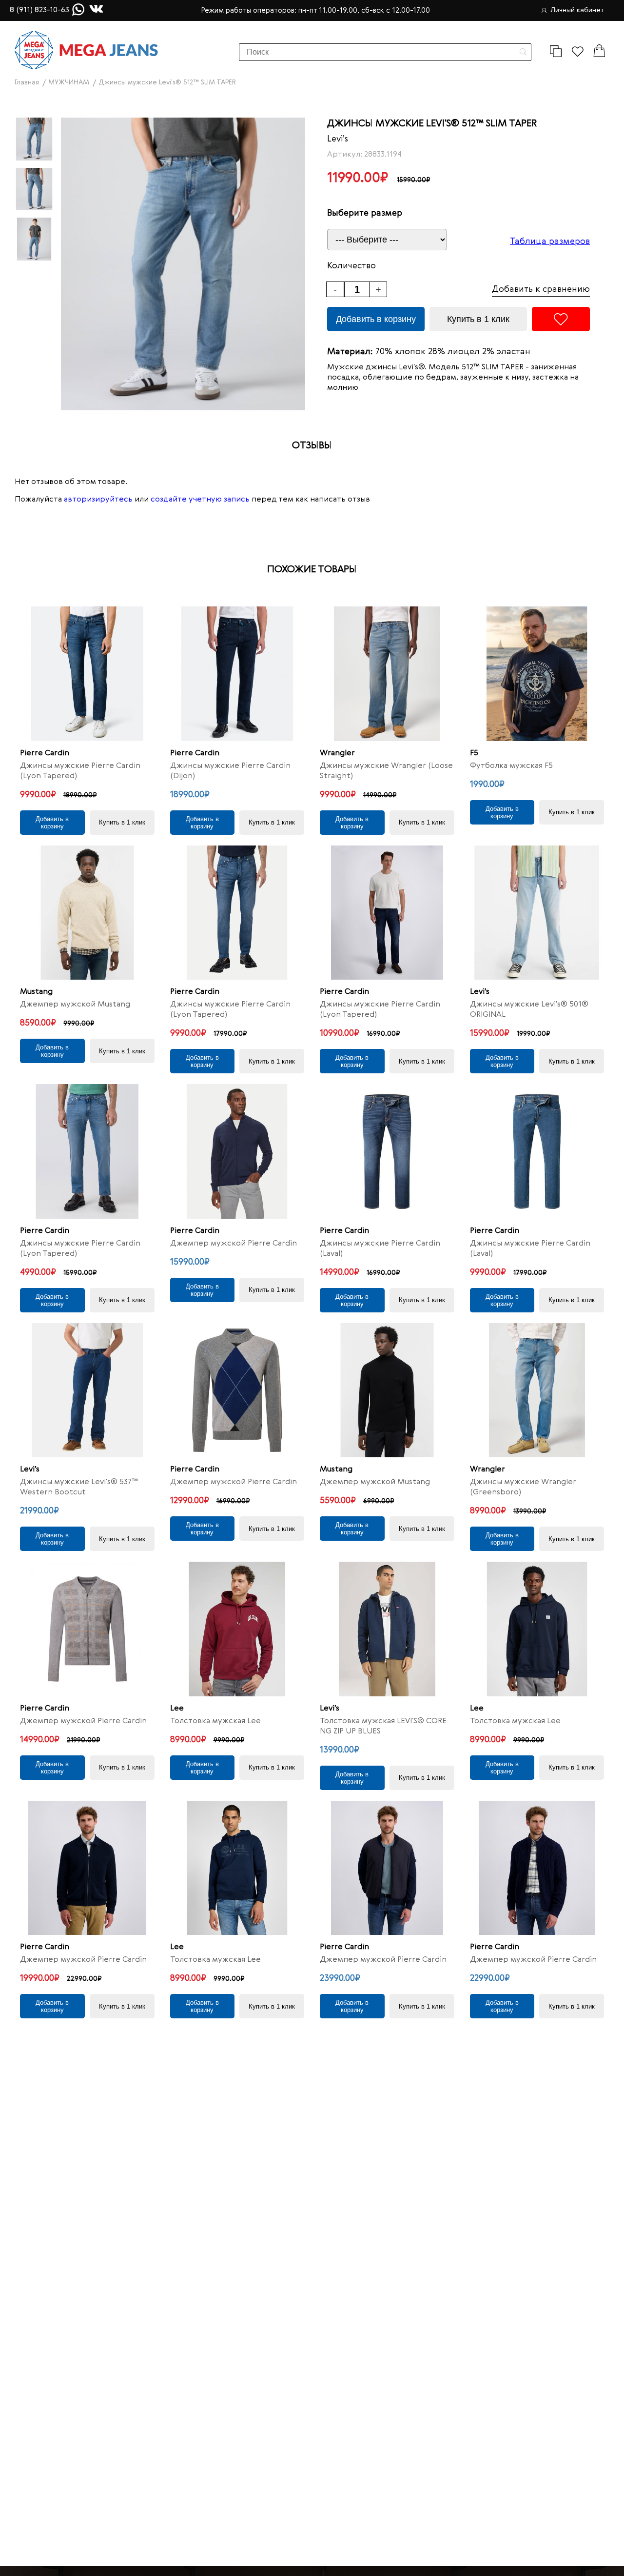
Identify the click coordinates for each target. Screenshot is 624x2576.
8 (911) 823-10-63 (39, 10)
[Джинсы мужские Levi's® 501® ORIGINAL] (537, 913)
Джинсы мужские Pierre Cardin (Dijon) (230, 771)
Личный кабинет (577, 10)
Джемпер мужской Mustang (75, 1005)
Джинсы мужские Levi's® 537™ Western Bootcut (79, 1487)
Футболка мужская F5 (511, 766)
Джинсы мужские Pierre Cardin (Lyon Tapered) (80, 771)
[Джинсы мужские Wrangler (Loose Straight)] (387, 674)
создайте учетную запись (200, 500)
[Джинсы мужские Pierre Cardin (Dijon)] (237, 674)
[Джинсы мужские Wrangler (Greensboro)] (537, 1390)
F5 (474, 753)
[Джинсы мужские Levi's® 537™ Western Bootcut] (87, 1390)
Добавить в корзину (376, 319)
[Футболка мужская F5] (537, 674)
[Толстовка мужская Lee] (237, 1629)
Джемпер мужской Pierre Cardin (234, 1244)
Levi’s (338, 139)
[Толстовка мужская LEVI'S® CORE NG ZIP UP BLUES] (387, 1629)
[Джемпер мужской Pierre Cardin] (237, 1151)
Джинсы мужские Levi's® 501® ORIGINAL (529, 1010)
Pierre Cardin (45, 753)
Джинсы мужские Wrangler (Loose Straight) (386, 771)
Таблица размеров (550, 241)
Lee (177, 1709)
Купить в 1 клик (478, 319)
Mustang (36, 992)
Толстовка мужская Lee (215, 1721)
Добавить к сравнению (541, 289)
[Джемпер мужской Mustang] (87, 913)
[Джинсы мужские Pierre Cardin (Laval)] (387, 1151)
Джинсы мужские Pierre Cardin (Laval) (380, 1249)
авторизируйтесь (98, 500)
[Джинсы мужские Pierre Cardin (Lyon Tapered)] (87, 674)
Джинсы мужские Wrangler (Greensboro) (523, 1487)
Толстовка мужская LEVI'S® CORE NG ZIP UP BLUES (383, 1726)
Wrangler (337, 753)
